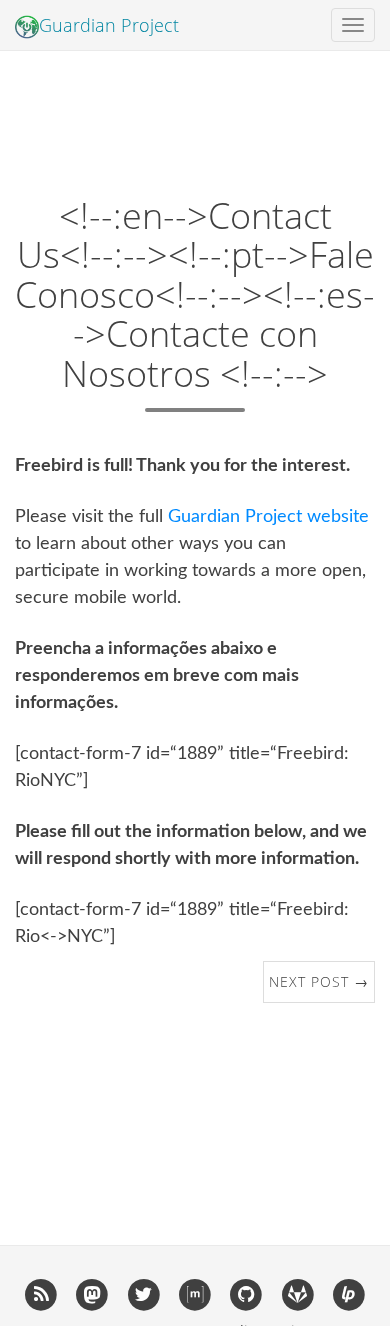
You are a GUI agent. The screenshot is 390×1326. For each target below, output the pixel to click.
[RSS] (40, 1294)
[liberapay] (348, 1294)
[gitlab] (297, 1294)
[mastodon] (92, 1294)
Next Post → (319, 981)
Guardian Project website (268, 517)
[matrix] (194, 1294)
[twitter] (143, 1294)
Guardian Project (109, 25)
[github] (246, 1294)
